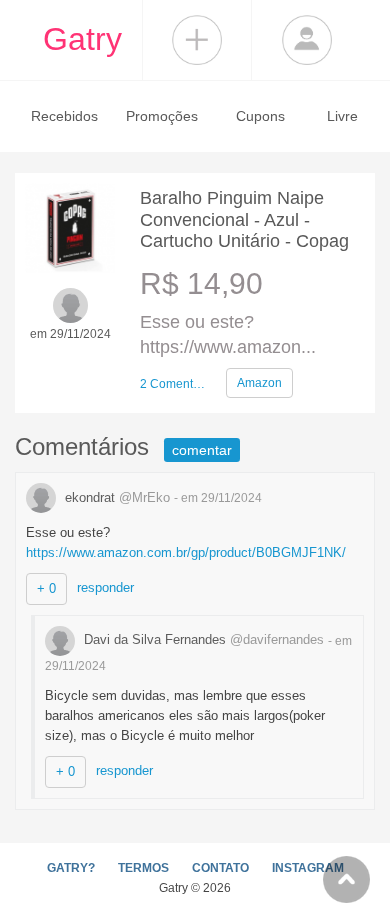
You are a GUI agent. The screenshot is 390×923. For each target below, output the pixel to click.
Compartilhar (197, 40)
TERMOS (143, 868)
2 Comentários (175, 384)
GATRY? (71, 868)
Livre (342, 116)
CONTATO (220, 868)
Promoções (162, 116)
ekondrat (115, 497)
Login (307, 40)
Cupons (260, 116)
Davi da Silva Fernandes (202, 639)
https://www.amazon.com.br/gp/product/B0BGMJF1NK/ (186, 552)
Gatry (82, 39)
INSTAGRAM (308, 868)
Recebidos (64, 116)
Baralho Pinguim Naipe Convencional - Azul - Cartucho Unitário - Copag (244, 219)
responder (105, 587)
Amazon (259, 383)
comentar (202, 450)
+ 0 (46, 588)
